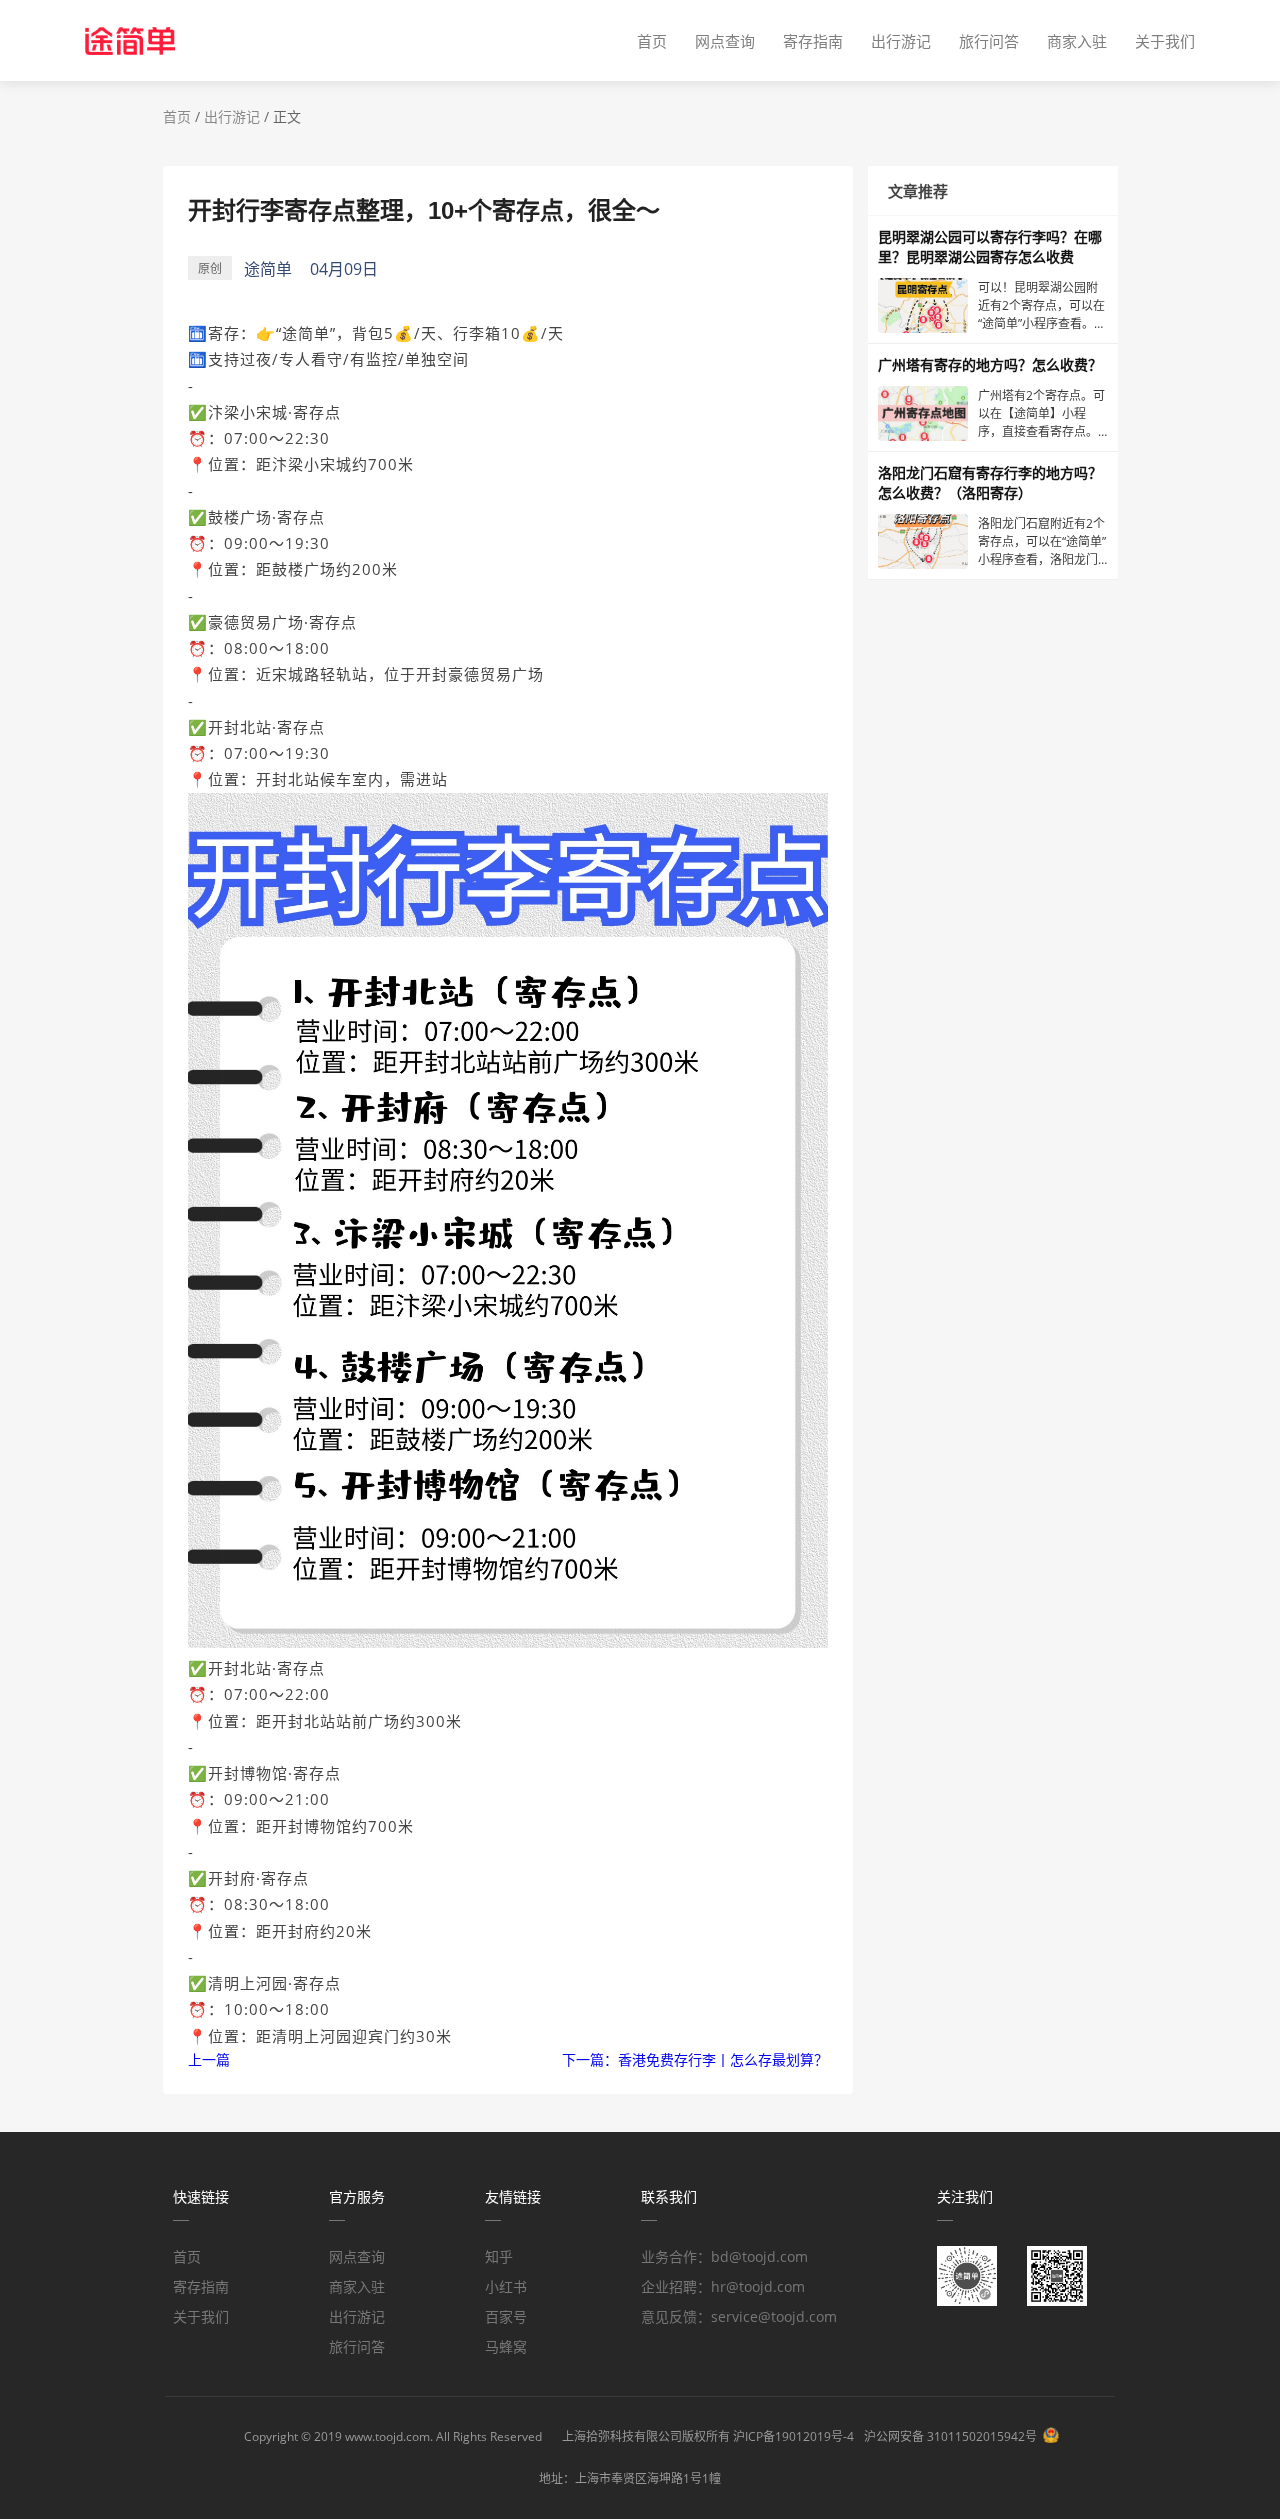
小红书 (506, 2286)
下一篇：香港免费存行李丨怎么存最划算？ (695, 2059)
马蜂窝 (506, 2346)
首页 (652, 41)
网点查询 (725, 41)
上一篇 (209, 2059)
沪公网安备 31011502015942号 (950, 2436)
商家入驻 (1077, 41)
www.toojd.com (387, 2436)
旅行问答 (989, 41)
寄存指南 (813, 41)
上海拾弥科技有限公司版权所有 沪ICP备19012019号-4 (708, 2436)
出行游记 (901, 41)
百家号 (506, 2316)
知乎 (499, 2256)
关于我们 (1165, 41)
